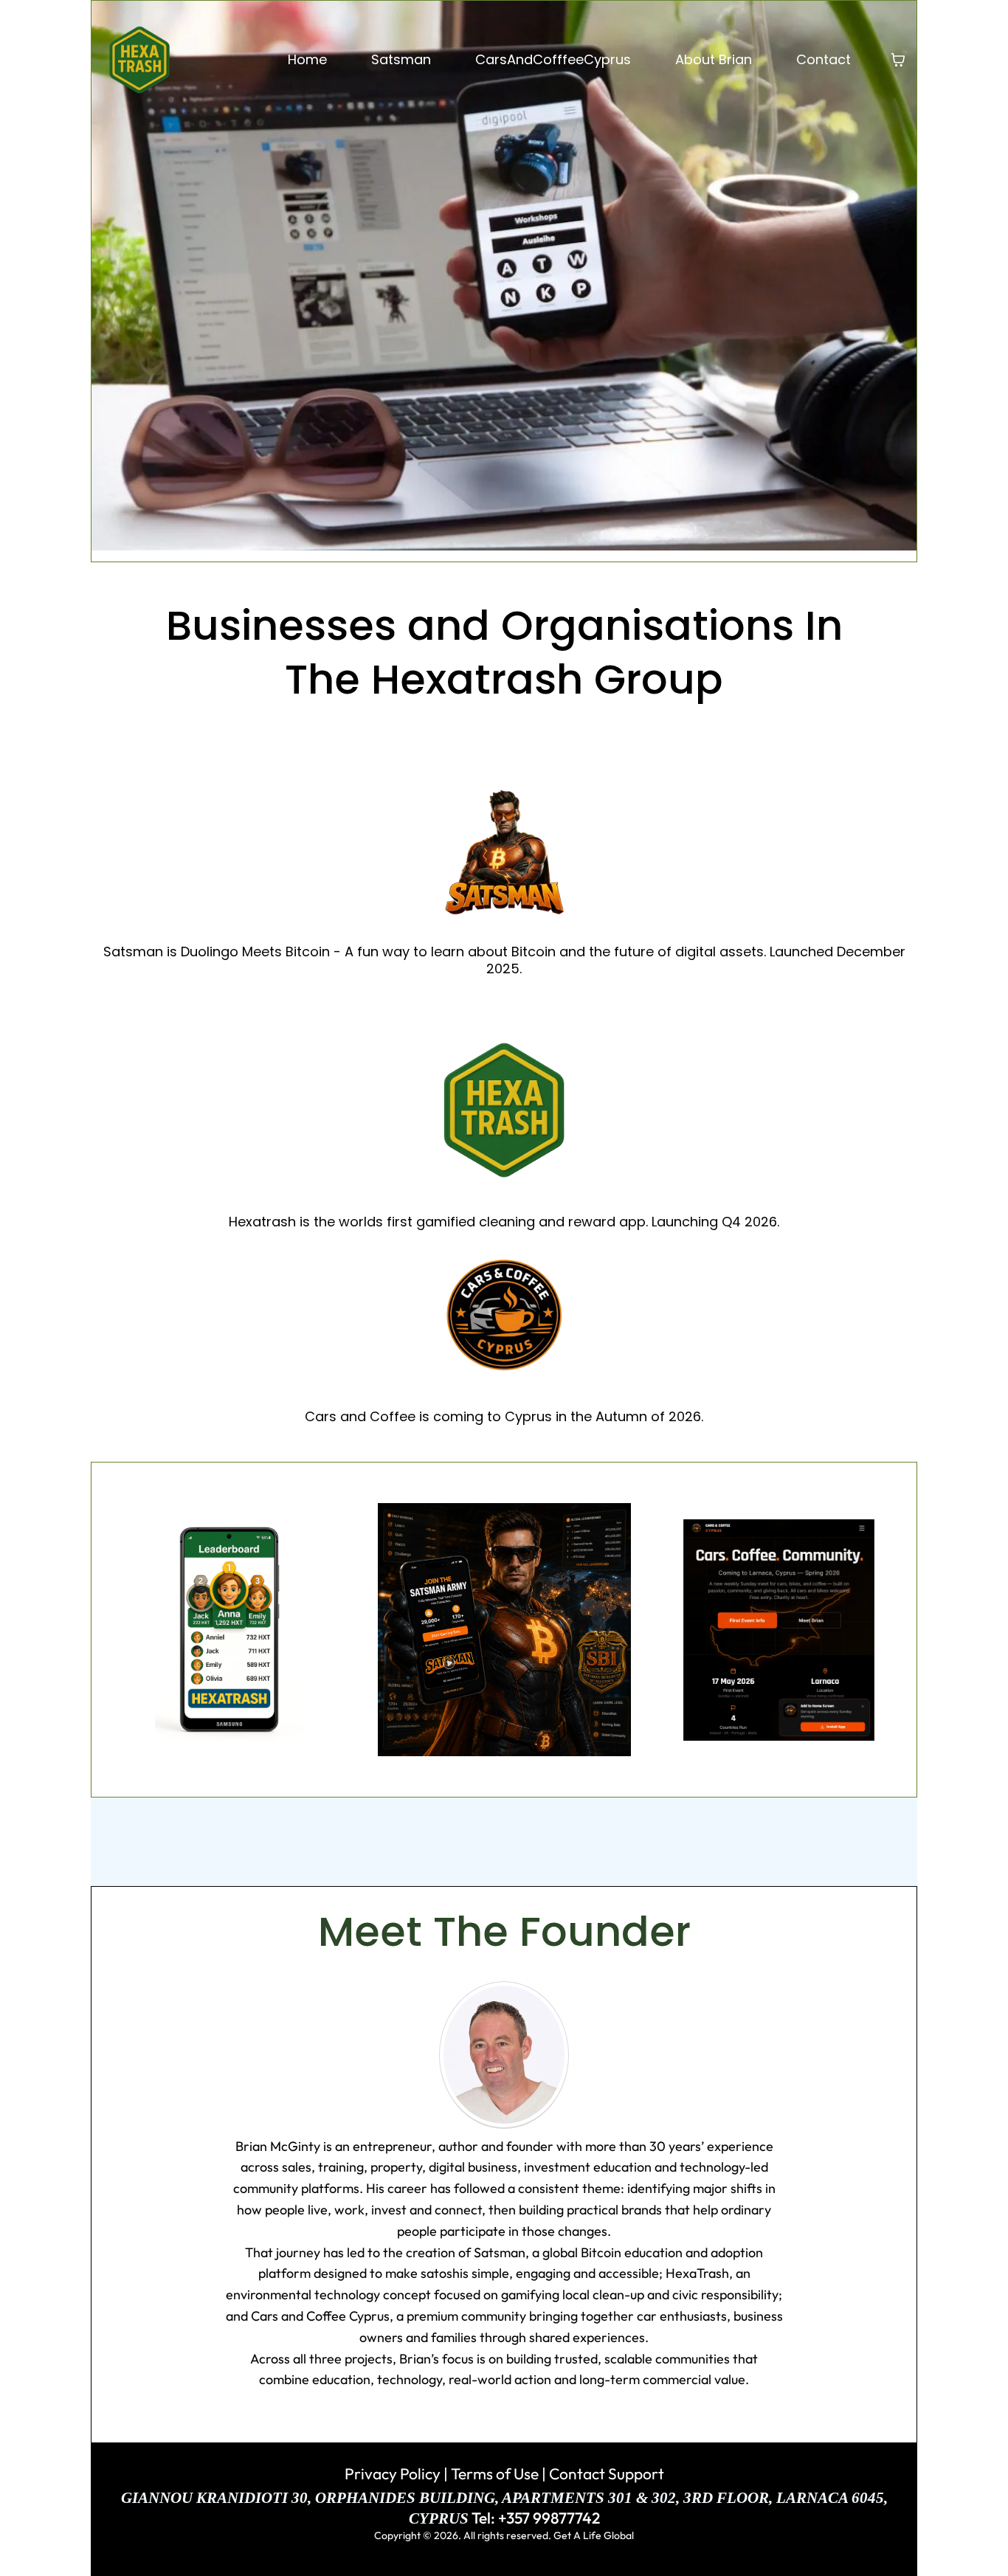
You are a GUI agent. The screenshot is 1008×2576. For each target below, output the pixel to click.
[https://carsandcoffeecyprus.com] (504, 1319)
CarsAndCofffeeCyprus (553, 59)
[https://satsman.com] (504, 854)
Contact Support (607, 2473)
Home (307, 59)
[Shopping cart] (898, 60)
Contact (824, 59)
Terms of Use (493, 2473)
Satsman (401, 59)
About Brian (714, 59)
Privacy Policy (393, 2473)
